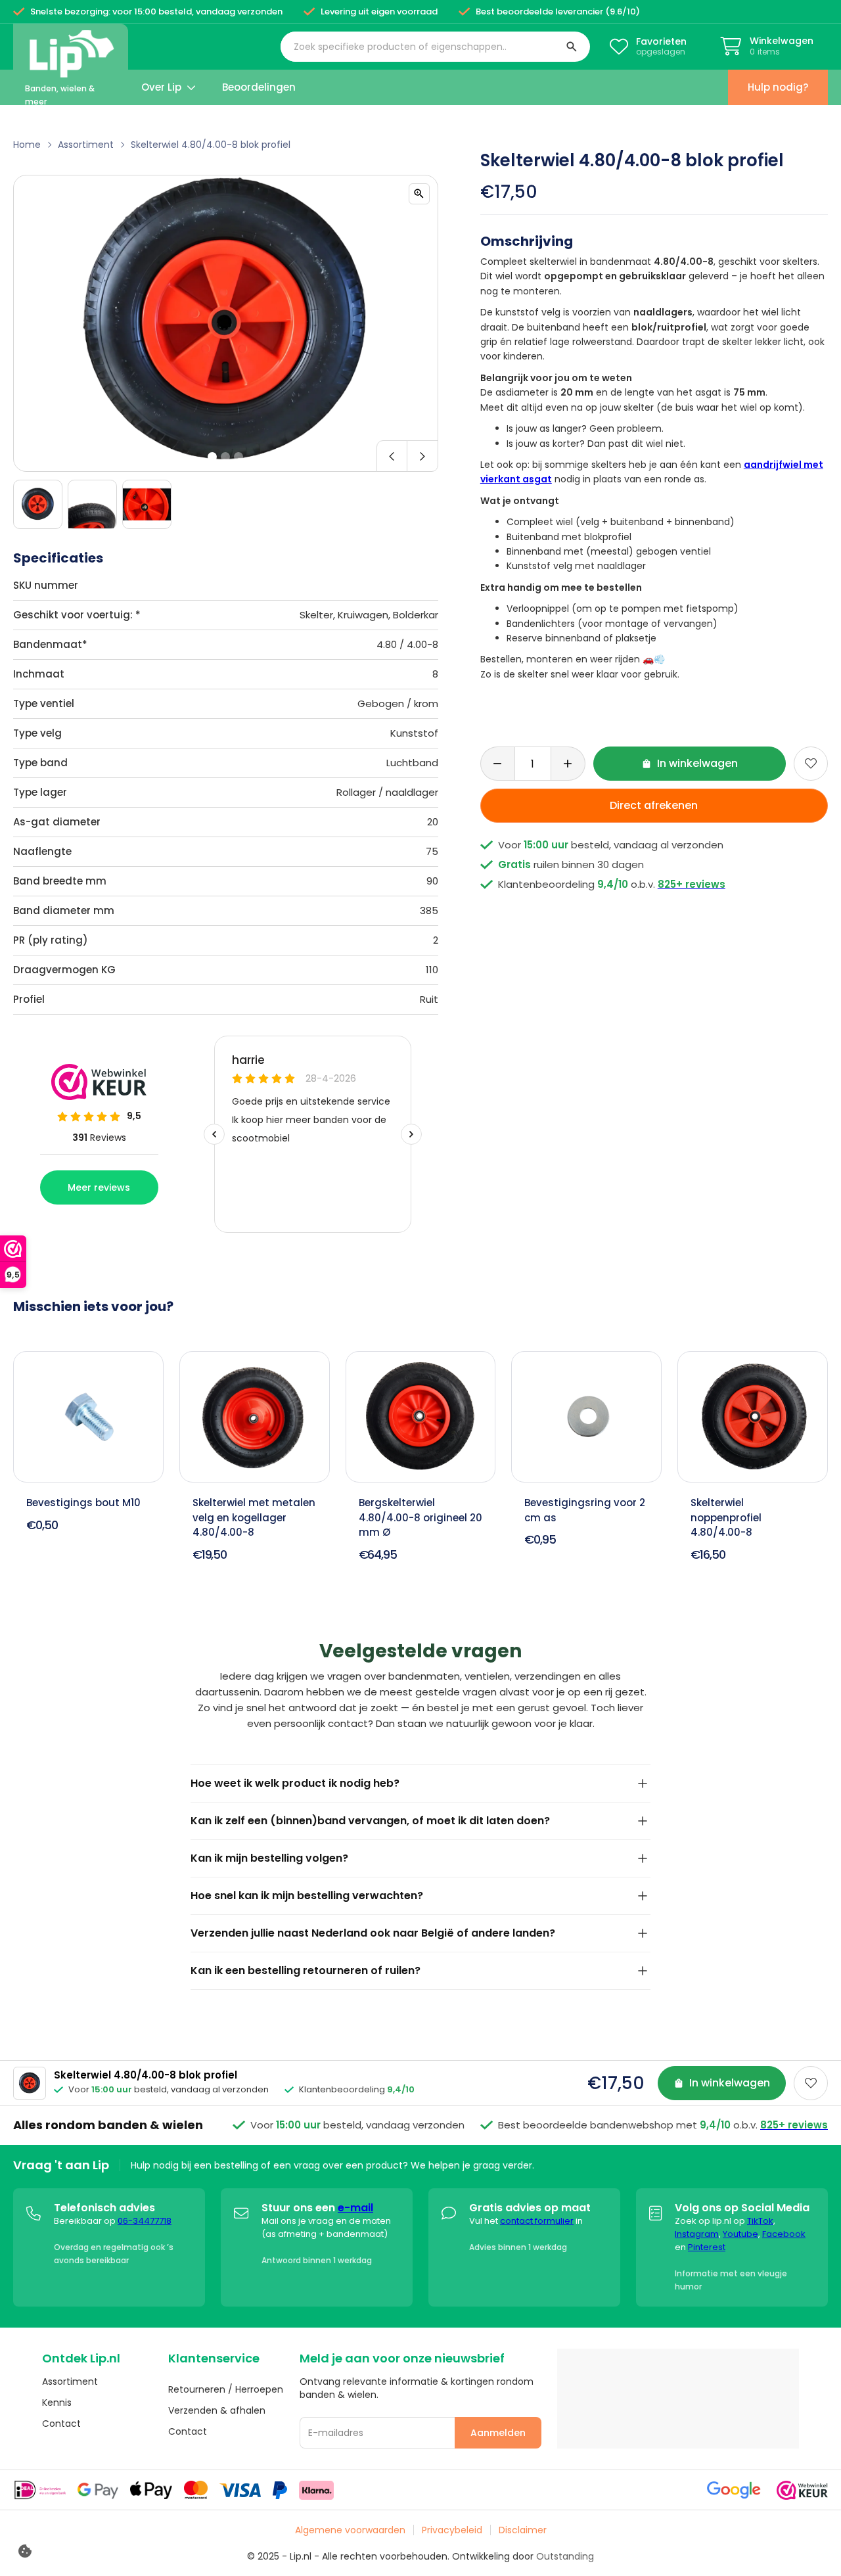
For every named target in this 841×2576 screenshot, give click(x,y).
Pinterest (707, 2247)
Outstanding (565, 2556)
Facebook (784, 2234)
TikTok (760, 2221)
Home (27, 145)
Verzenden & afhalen (217, 2410)
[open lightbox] (419, 194)
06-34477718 (145, 2221)
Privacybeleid (452, 2530)
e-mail (355, 2208)
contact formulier (537, 2221)
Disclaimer (523, 2530)
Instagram (697, 2234)
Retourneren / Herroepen (226, 2389)
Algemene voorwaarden (350, 2530)
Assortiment (86, 145)
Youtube (740, 2234)
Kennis (57, 2403)
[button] (435, 47)
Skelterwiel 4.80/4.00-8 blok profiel (211, 145)
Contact (61, 2424)
